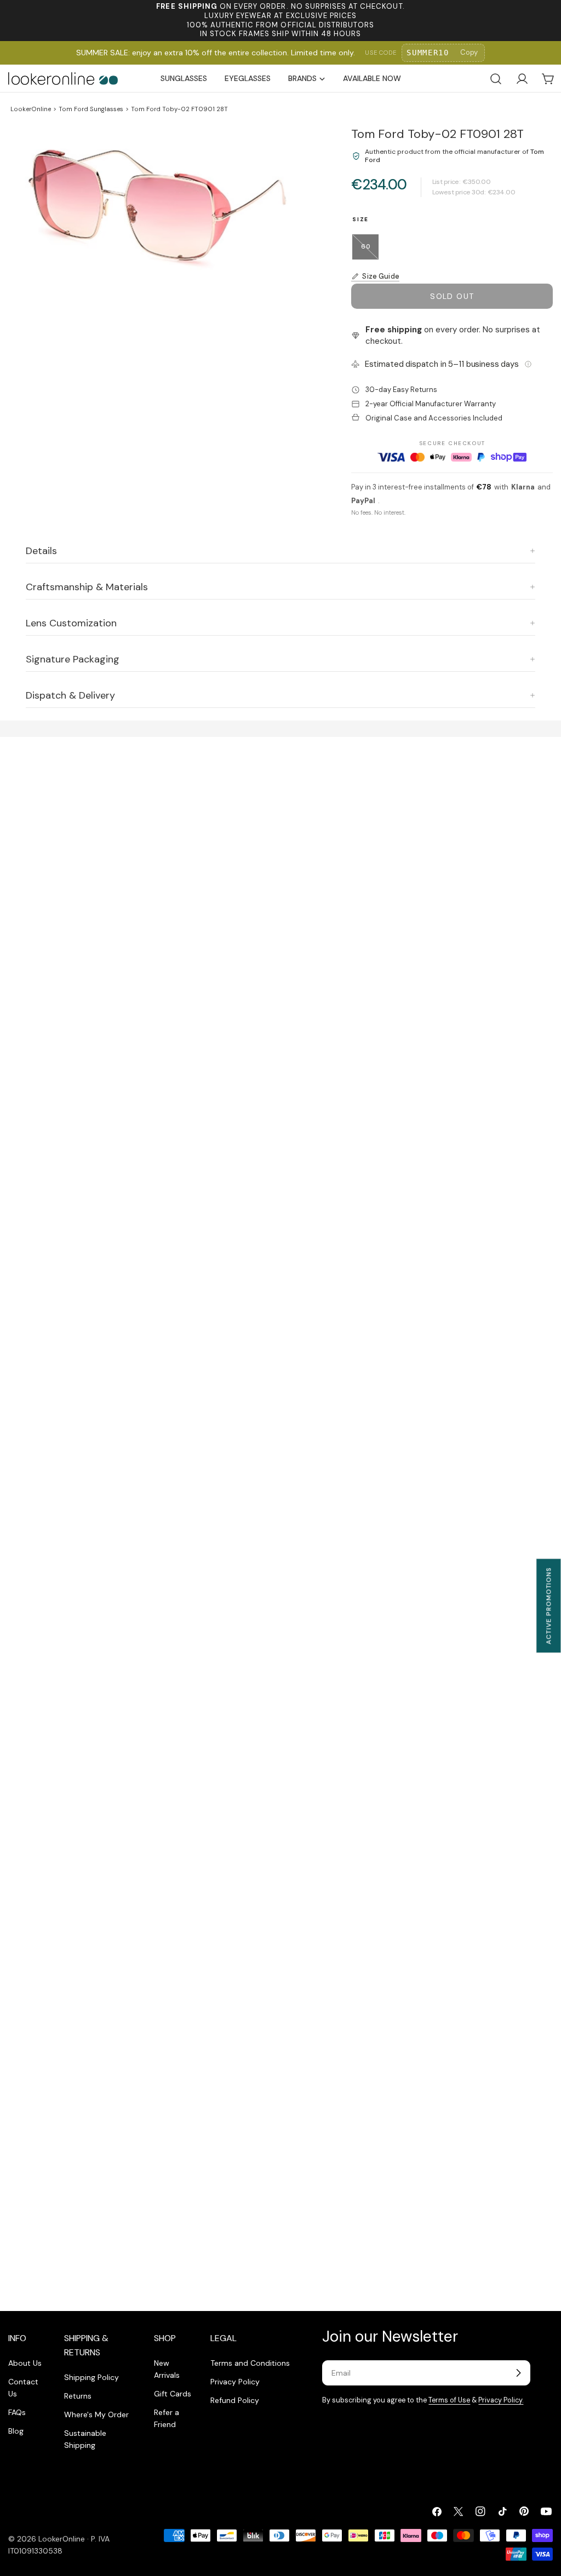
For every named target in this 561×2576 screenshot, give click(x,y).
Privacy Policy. (501, 2400)
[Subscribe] (518, 2373)
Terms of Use (449, 2400)
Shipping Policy (91, 2377)
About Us (25, 2363)
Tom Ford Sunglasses (91, 109)
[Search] (496, 79)
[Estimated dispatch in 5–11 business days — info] (528, 364)
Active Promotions (548, 1606)
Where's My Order (96, 2414)
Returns (78, 2396)
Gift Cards (173, 2394)
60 (370, 251)
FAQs (17, 2412)
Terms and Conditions (250, 2363)
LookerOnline (31, 109)
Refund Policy (235, 2400)
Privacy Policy (235, 2382)
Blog (16, 2431)
